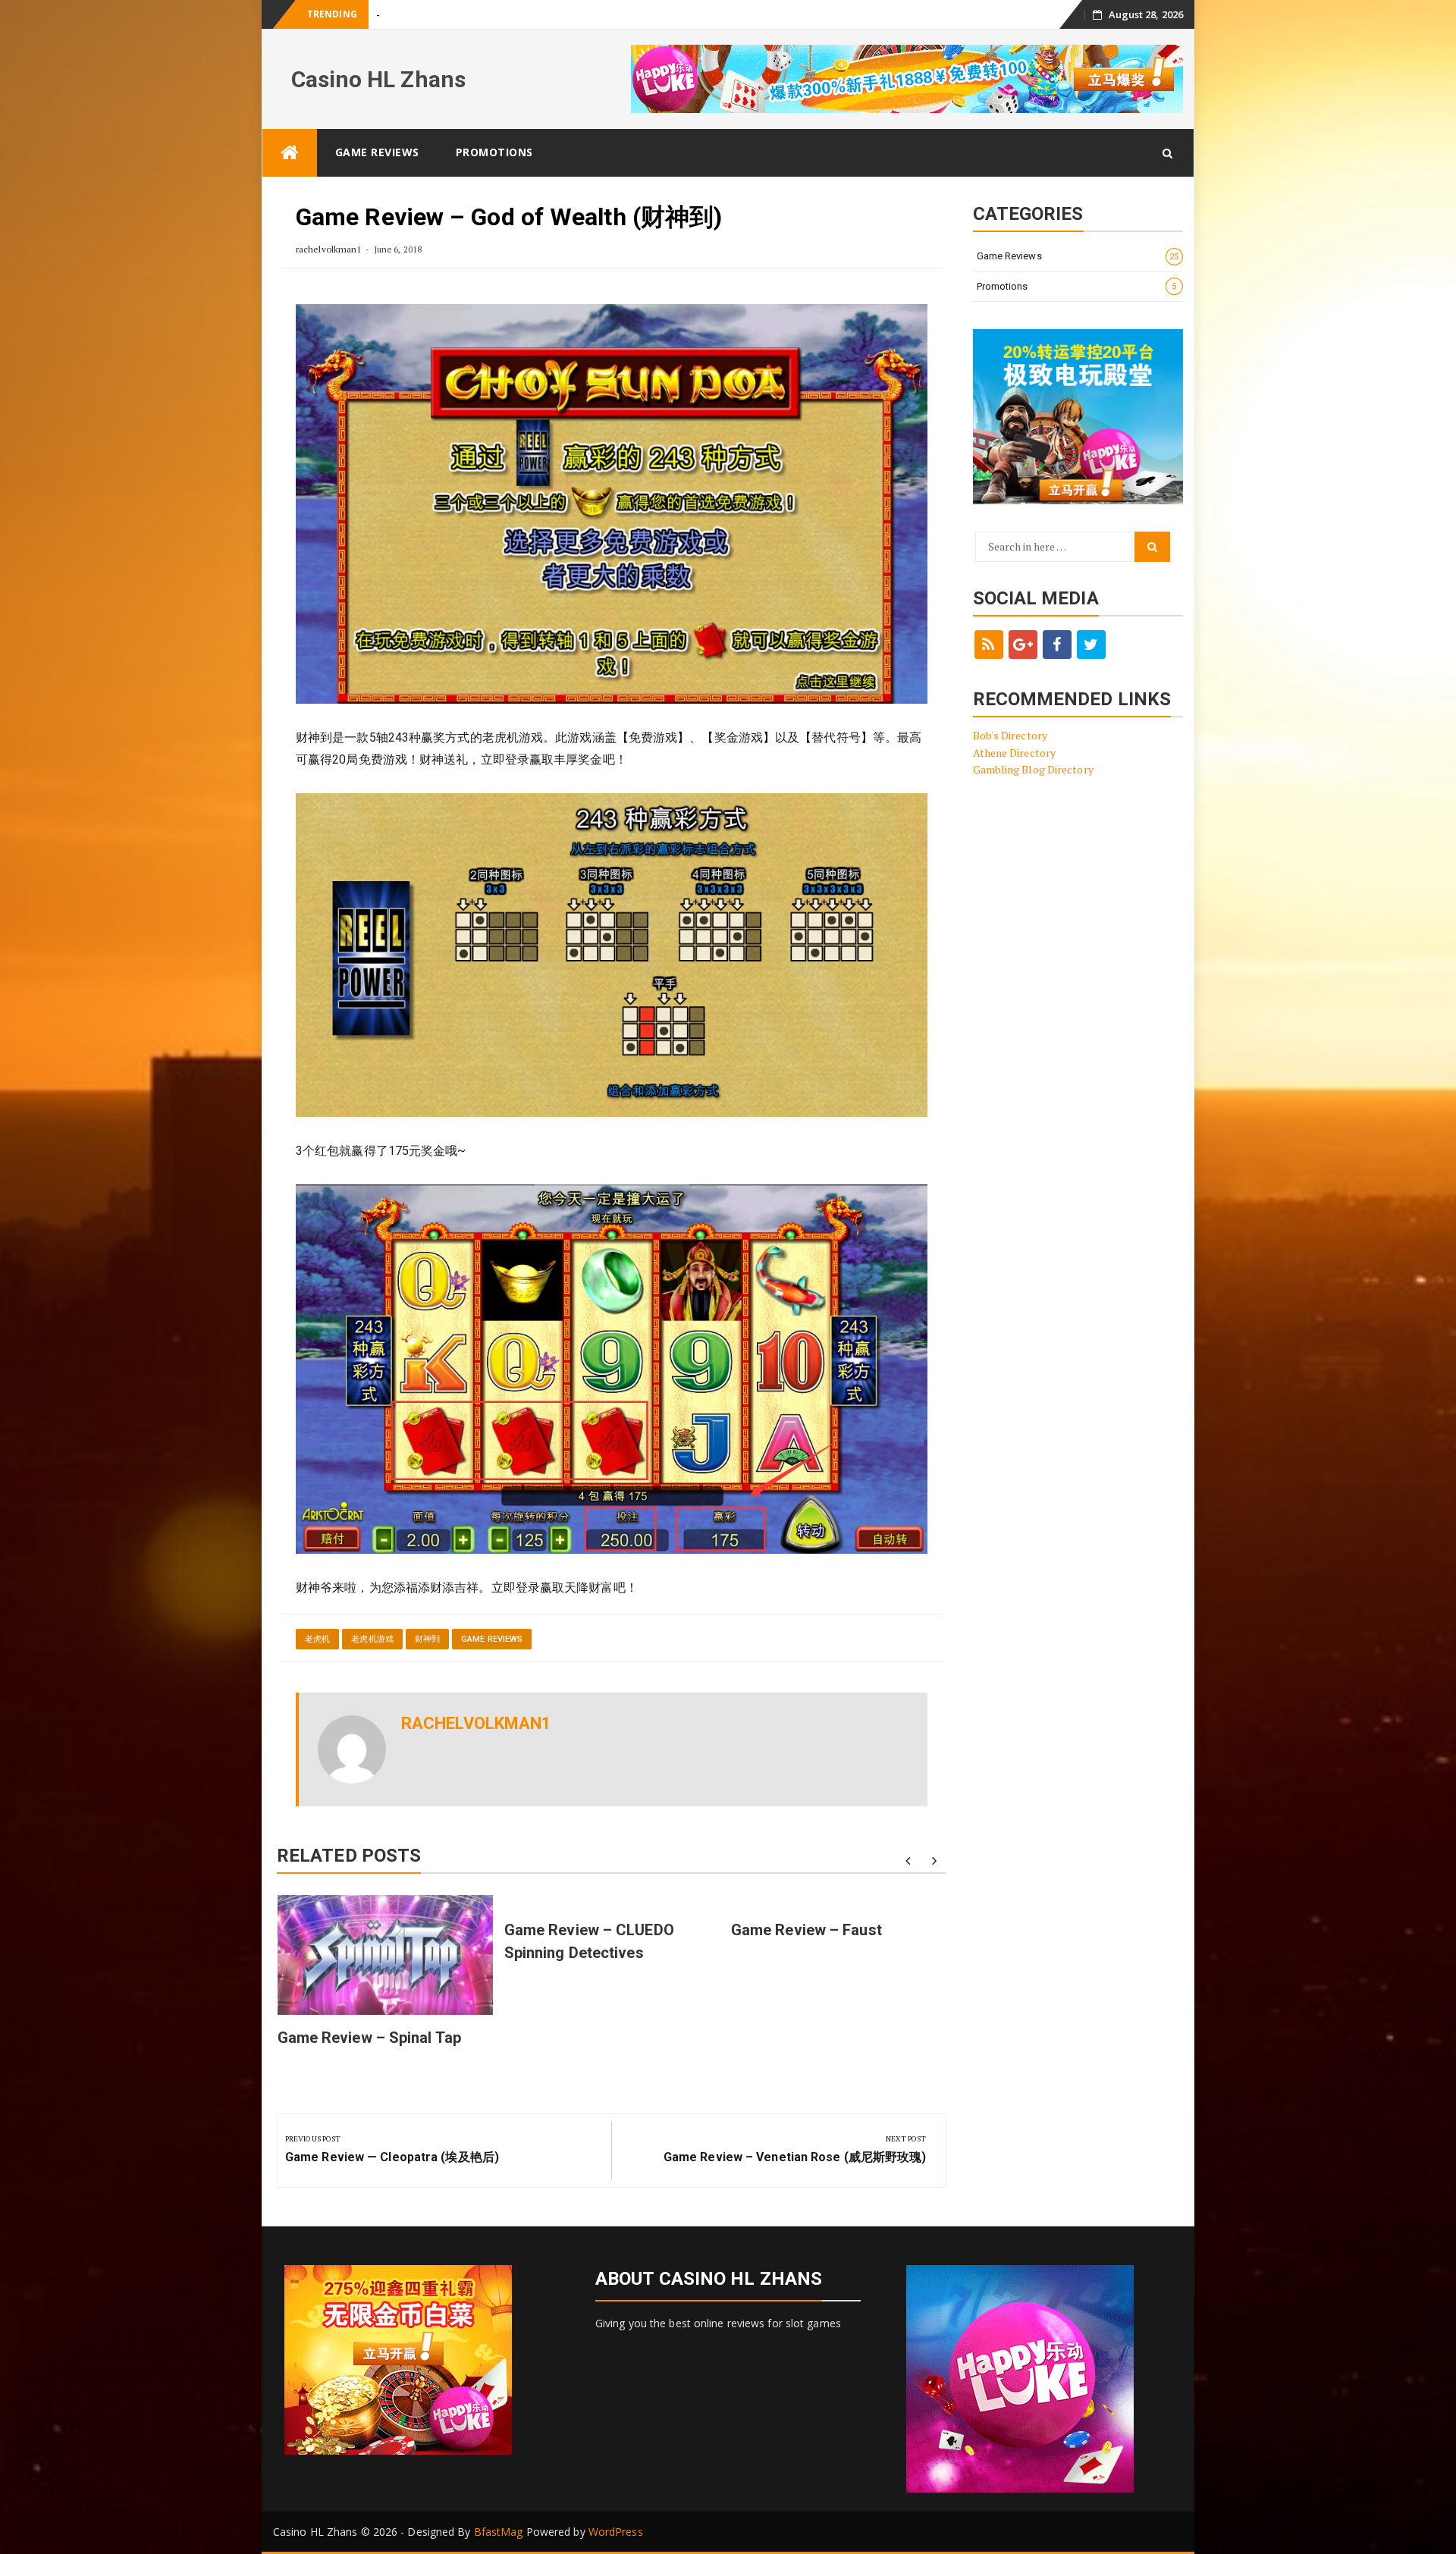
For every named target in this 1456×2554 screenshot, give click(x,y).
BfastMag (499, 2532)
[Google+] (1023, 645)
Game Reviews (377, 152)
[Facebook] (1057, 645)
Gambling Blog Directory (1033, 769)
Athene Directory (1015, 753)
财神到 (427, 1639)
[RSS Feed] (989, 645)
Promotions (494, 152)
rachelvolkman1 (328, 249)
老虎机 (317, 1639)
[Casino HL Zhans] (290, 153)
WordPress (616, 2532)
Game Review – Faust (806, 1930)
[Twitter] (1091, 645)
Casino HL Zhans (379, 79)
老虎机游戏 (372, 1639)
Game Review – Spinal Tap (435, 15)
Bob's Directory (1010, 735)
